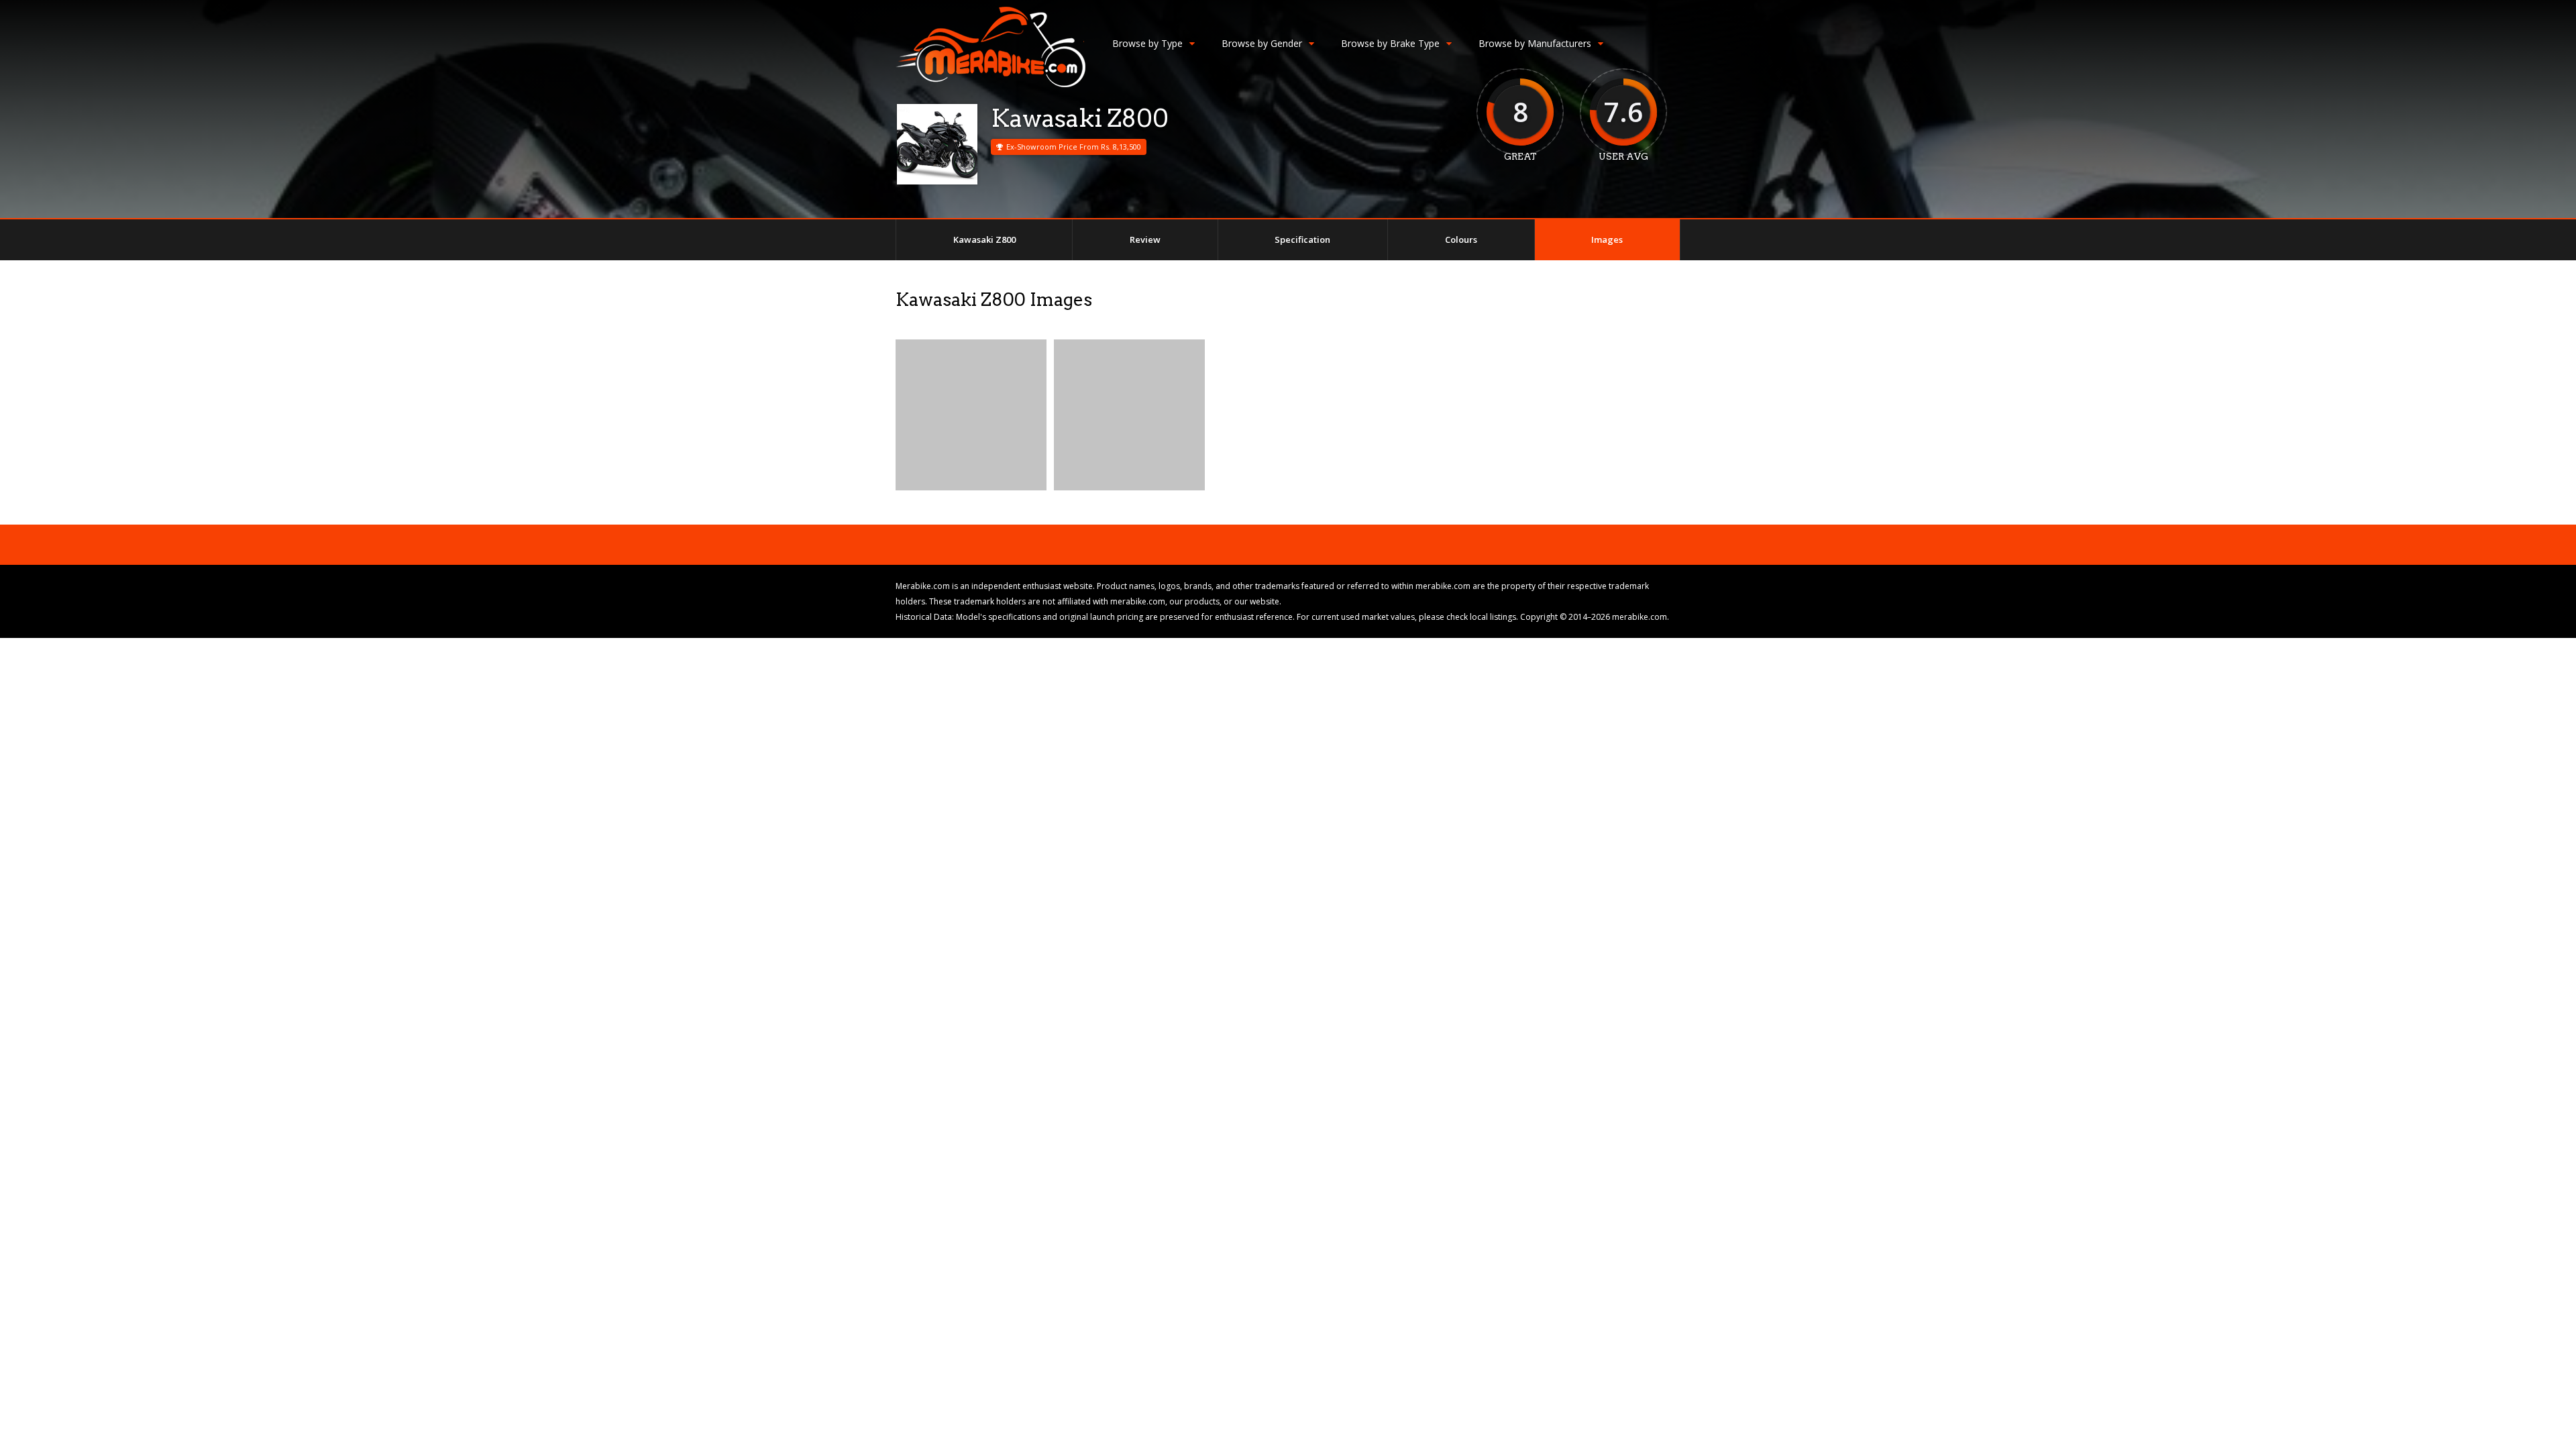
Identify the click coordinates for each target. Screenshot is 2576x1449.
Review (1145, 239)
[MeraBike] (990, 84)
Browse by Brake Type (1390, 43)
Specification (1302, 239)
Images (1607, 239)
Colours (1461, 239)
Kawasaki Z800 (984, 239)
